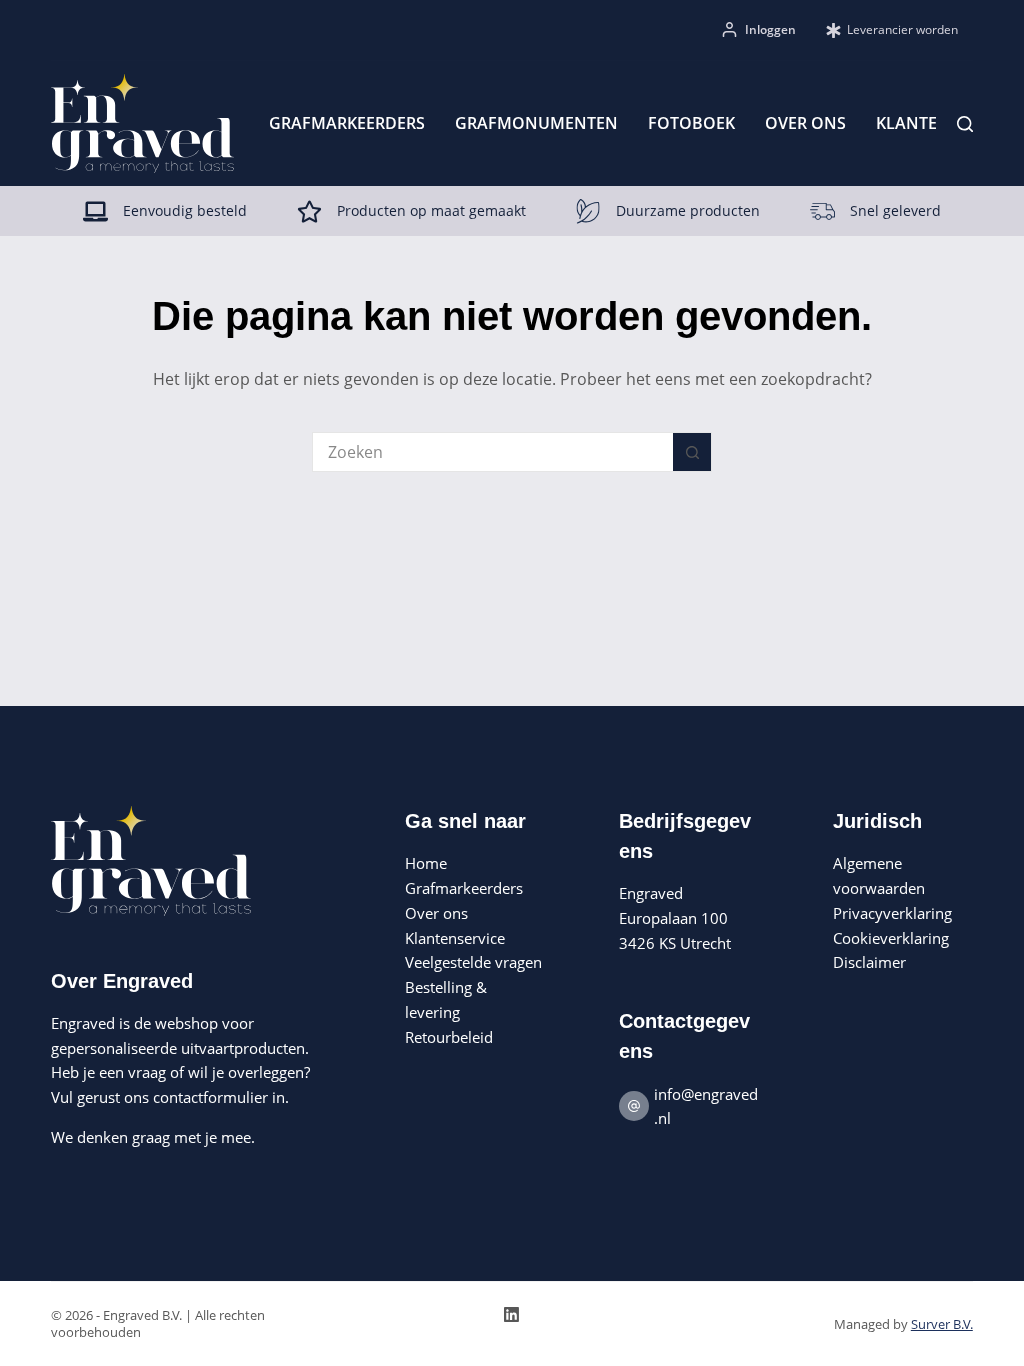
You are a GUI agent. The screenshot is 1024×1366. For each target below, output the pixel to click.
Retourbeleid (449, 1037)
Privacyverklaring (892, 913)
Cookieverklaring (891, 938)
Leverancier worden (902, 29)
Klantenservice (455, 938)
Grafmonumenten (536, 123)
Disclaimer (869, 962)
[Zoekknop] (692, 452)
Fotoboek (691, 123)
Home (426, 863)
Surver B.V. (942, 1324)
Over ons (805, 123)
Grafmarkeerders (347, 123)
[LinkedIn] (511, 1314)
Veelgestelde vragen (473, 962)
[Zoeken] (965, 124)
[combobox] (493, 452)
